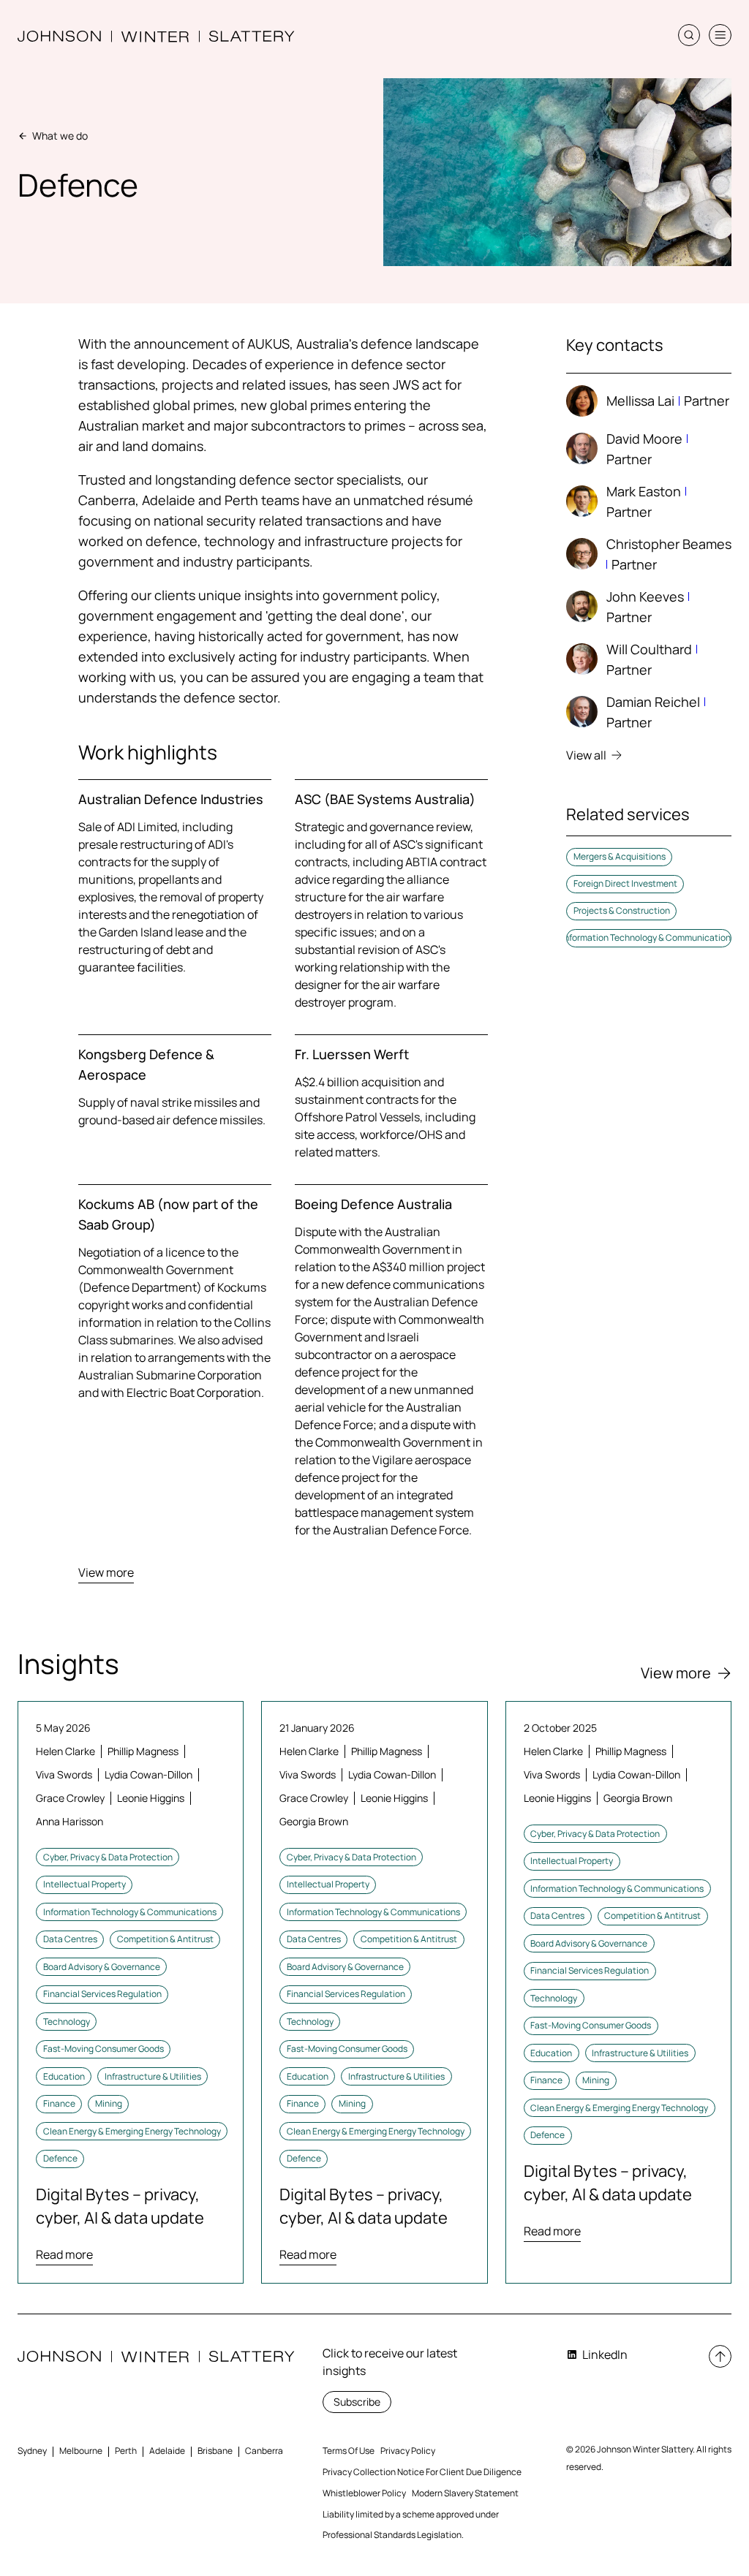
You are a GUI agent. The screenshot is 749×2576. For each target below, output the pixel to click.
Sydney (32, 2451)
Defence (60, 2158)
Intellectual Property (84, 1884)
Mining (109, 2103)
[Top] (720, 2356)
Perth (126, 2451)
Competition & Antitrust (165, 1939)
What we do (60, 136)
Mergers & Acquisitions (620, 856)
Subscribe (357, 2402)
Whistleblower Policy (364, 2493)
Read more (64, 2254)
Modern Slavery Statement (465, 2493)
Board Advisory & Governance (102, 1967)
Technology (67, 2022)
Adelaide (167, 2451)
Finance (59, 2103)
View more (106, 1572)
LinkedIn (605, 2355)
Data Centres (70, 1939)
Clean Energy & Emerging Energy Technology (132, 2131)
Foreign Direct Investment (625, 883)
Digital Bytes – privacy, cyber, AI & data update (120, 2206)
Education (64, 2076)
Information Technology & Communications (649, 937)
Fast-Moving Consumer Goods (103, 2049)
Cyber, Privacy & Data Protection (108, 1857)
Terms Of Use (349, 2451)
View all (586, 755)
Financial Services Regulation (102, 1994)
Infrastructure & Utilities (153, 2076)
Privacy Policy (408, 2451)
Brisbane (215, 2451)
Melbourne (81, 2451)
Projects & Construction (622, 910)
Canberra (264, 2451)
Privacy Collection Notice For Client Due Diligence (422, 2472)
